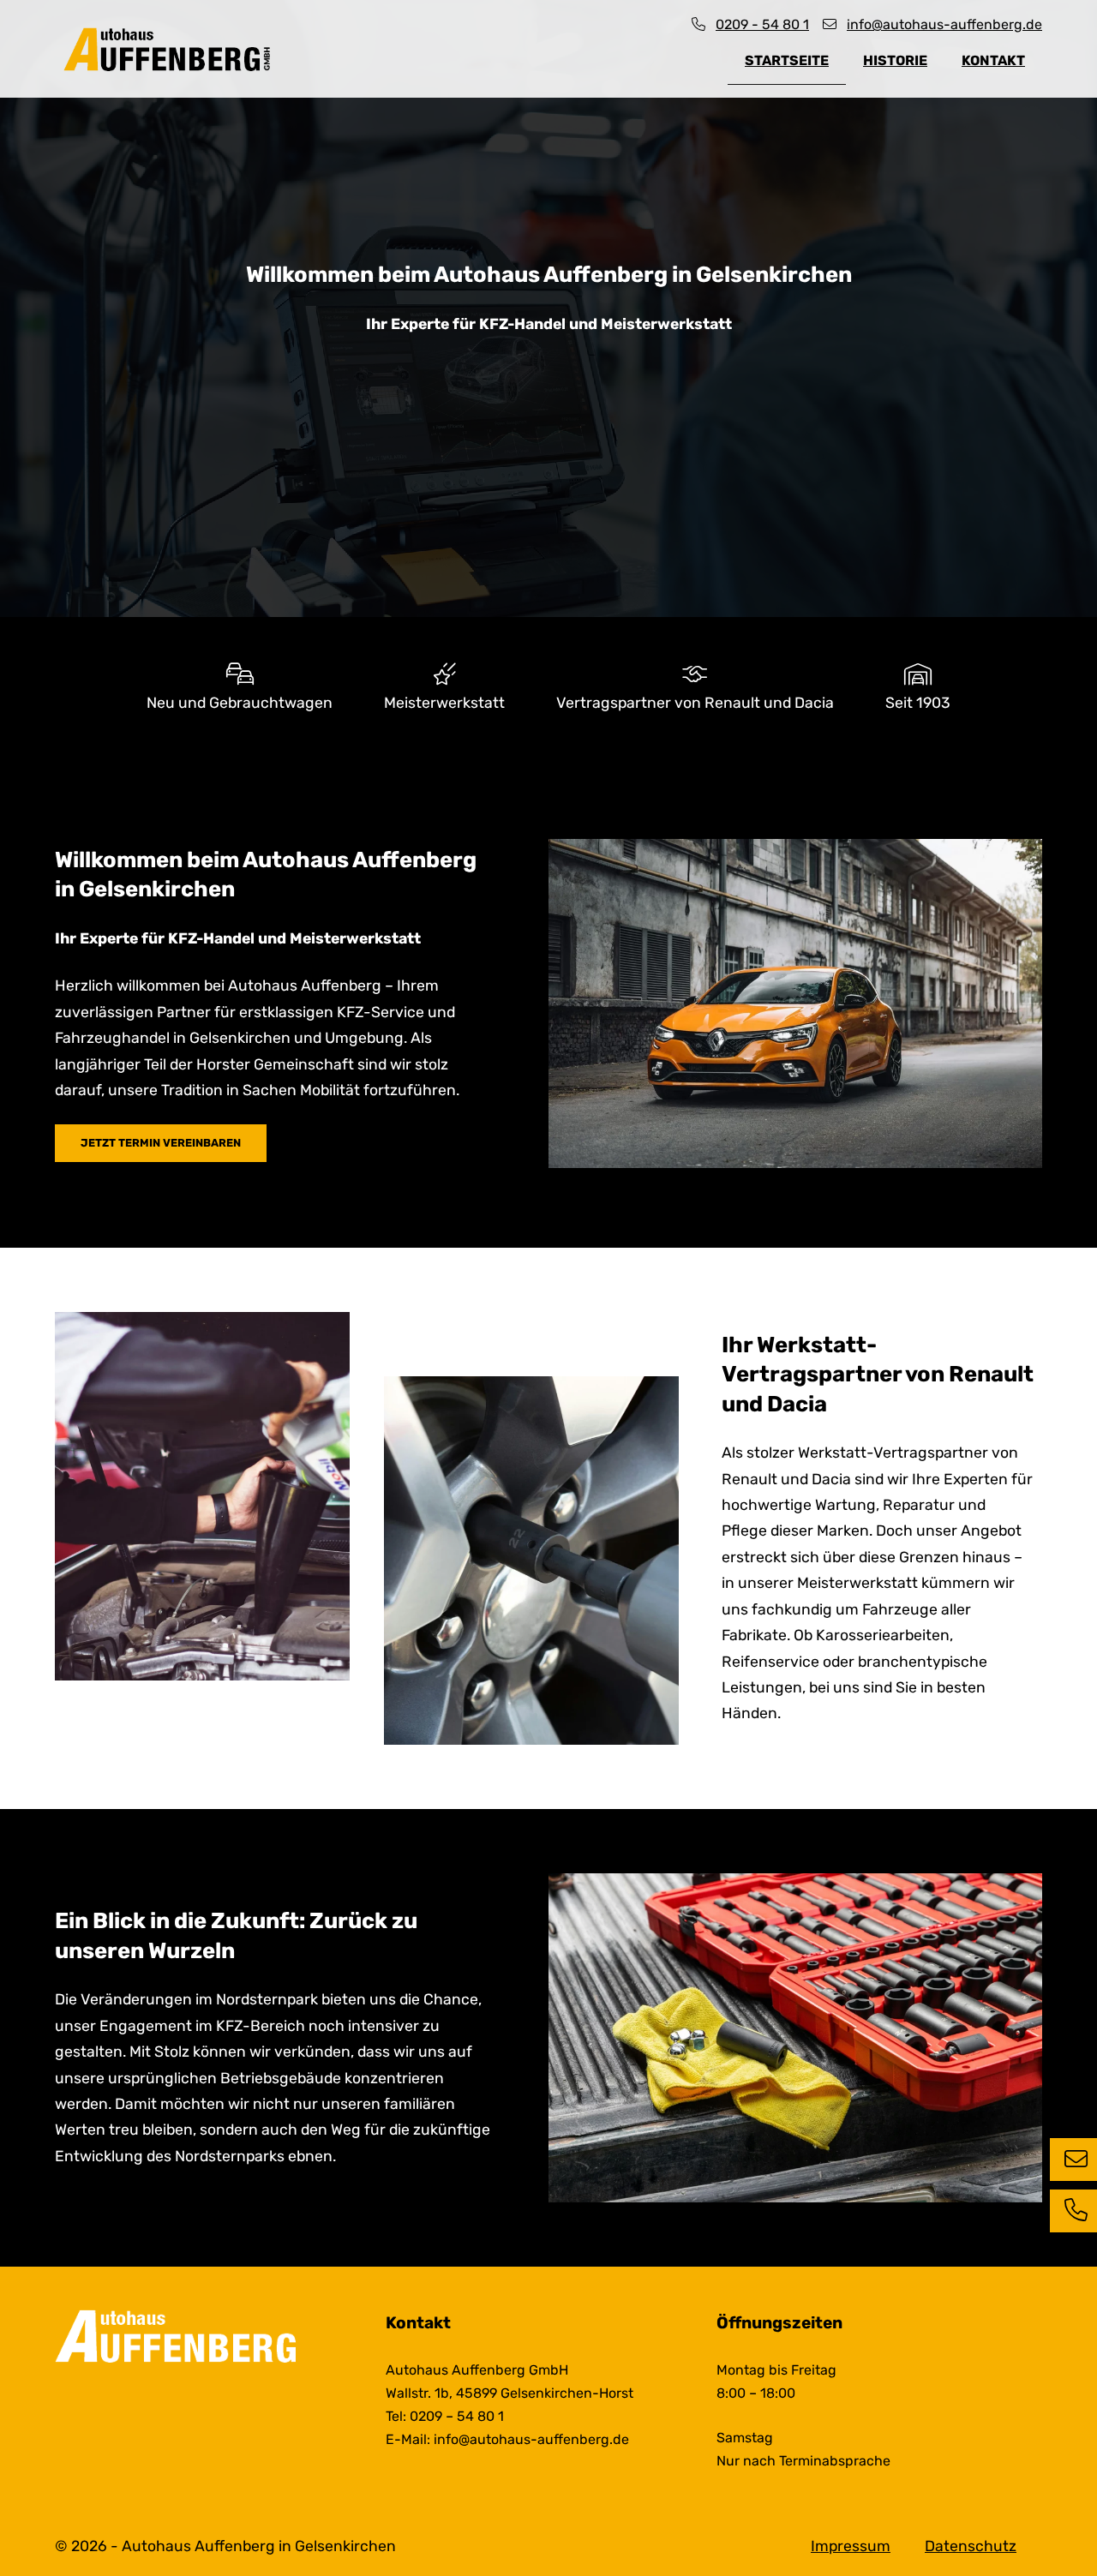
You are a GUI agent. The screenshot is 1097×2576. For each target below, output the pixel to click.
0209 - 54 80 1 (762, 24)
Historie (895, 60)
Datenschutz (971, 2546)
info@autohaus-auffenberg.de (944, 24)
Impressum (851, 2546)
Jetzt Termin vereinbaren (161, 1143)
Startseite (787, 60)
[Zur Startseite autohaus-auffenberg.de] (169, 49)
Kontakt (993, 60)
